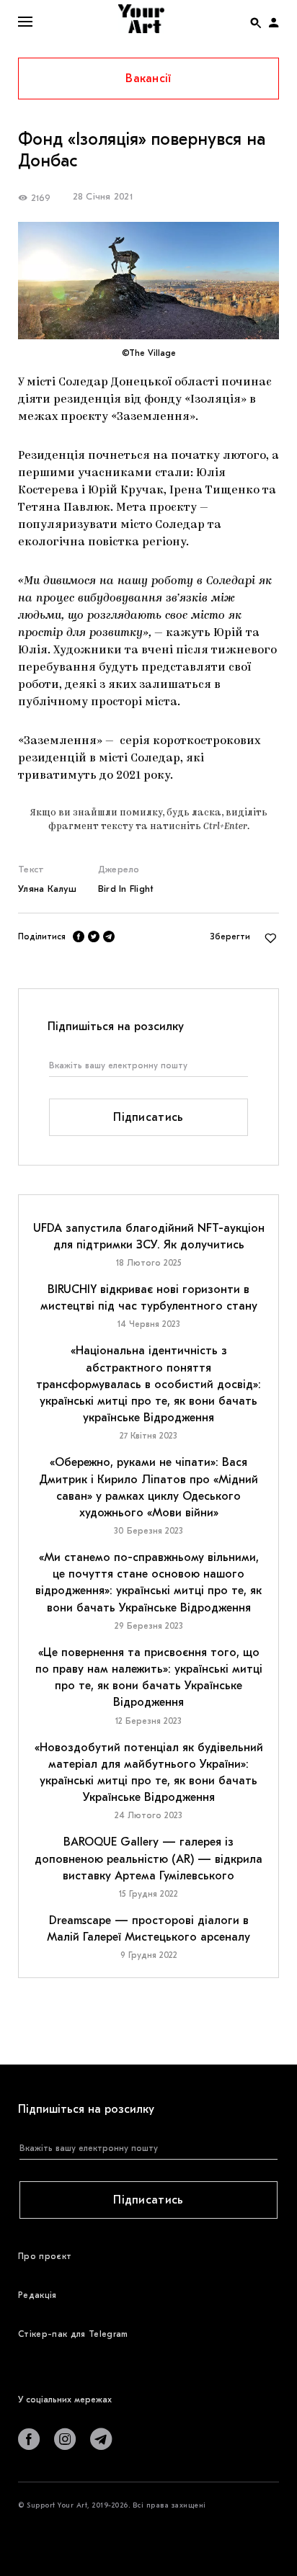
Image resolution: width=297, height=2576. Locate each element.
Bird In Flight (126, 889)
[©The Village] (148, 281)
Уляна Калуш (47, 889)
